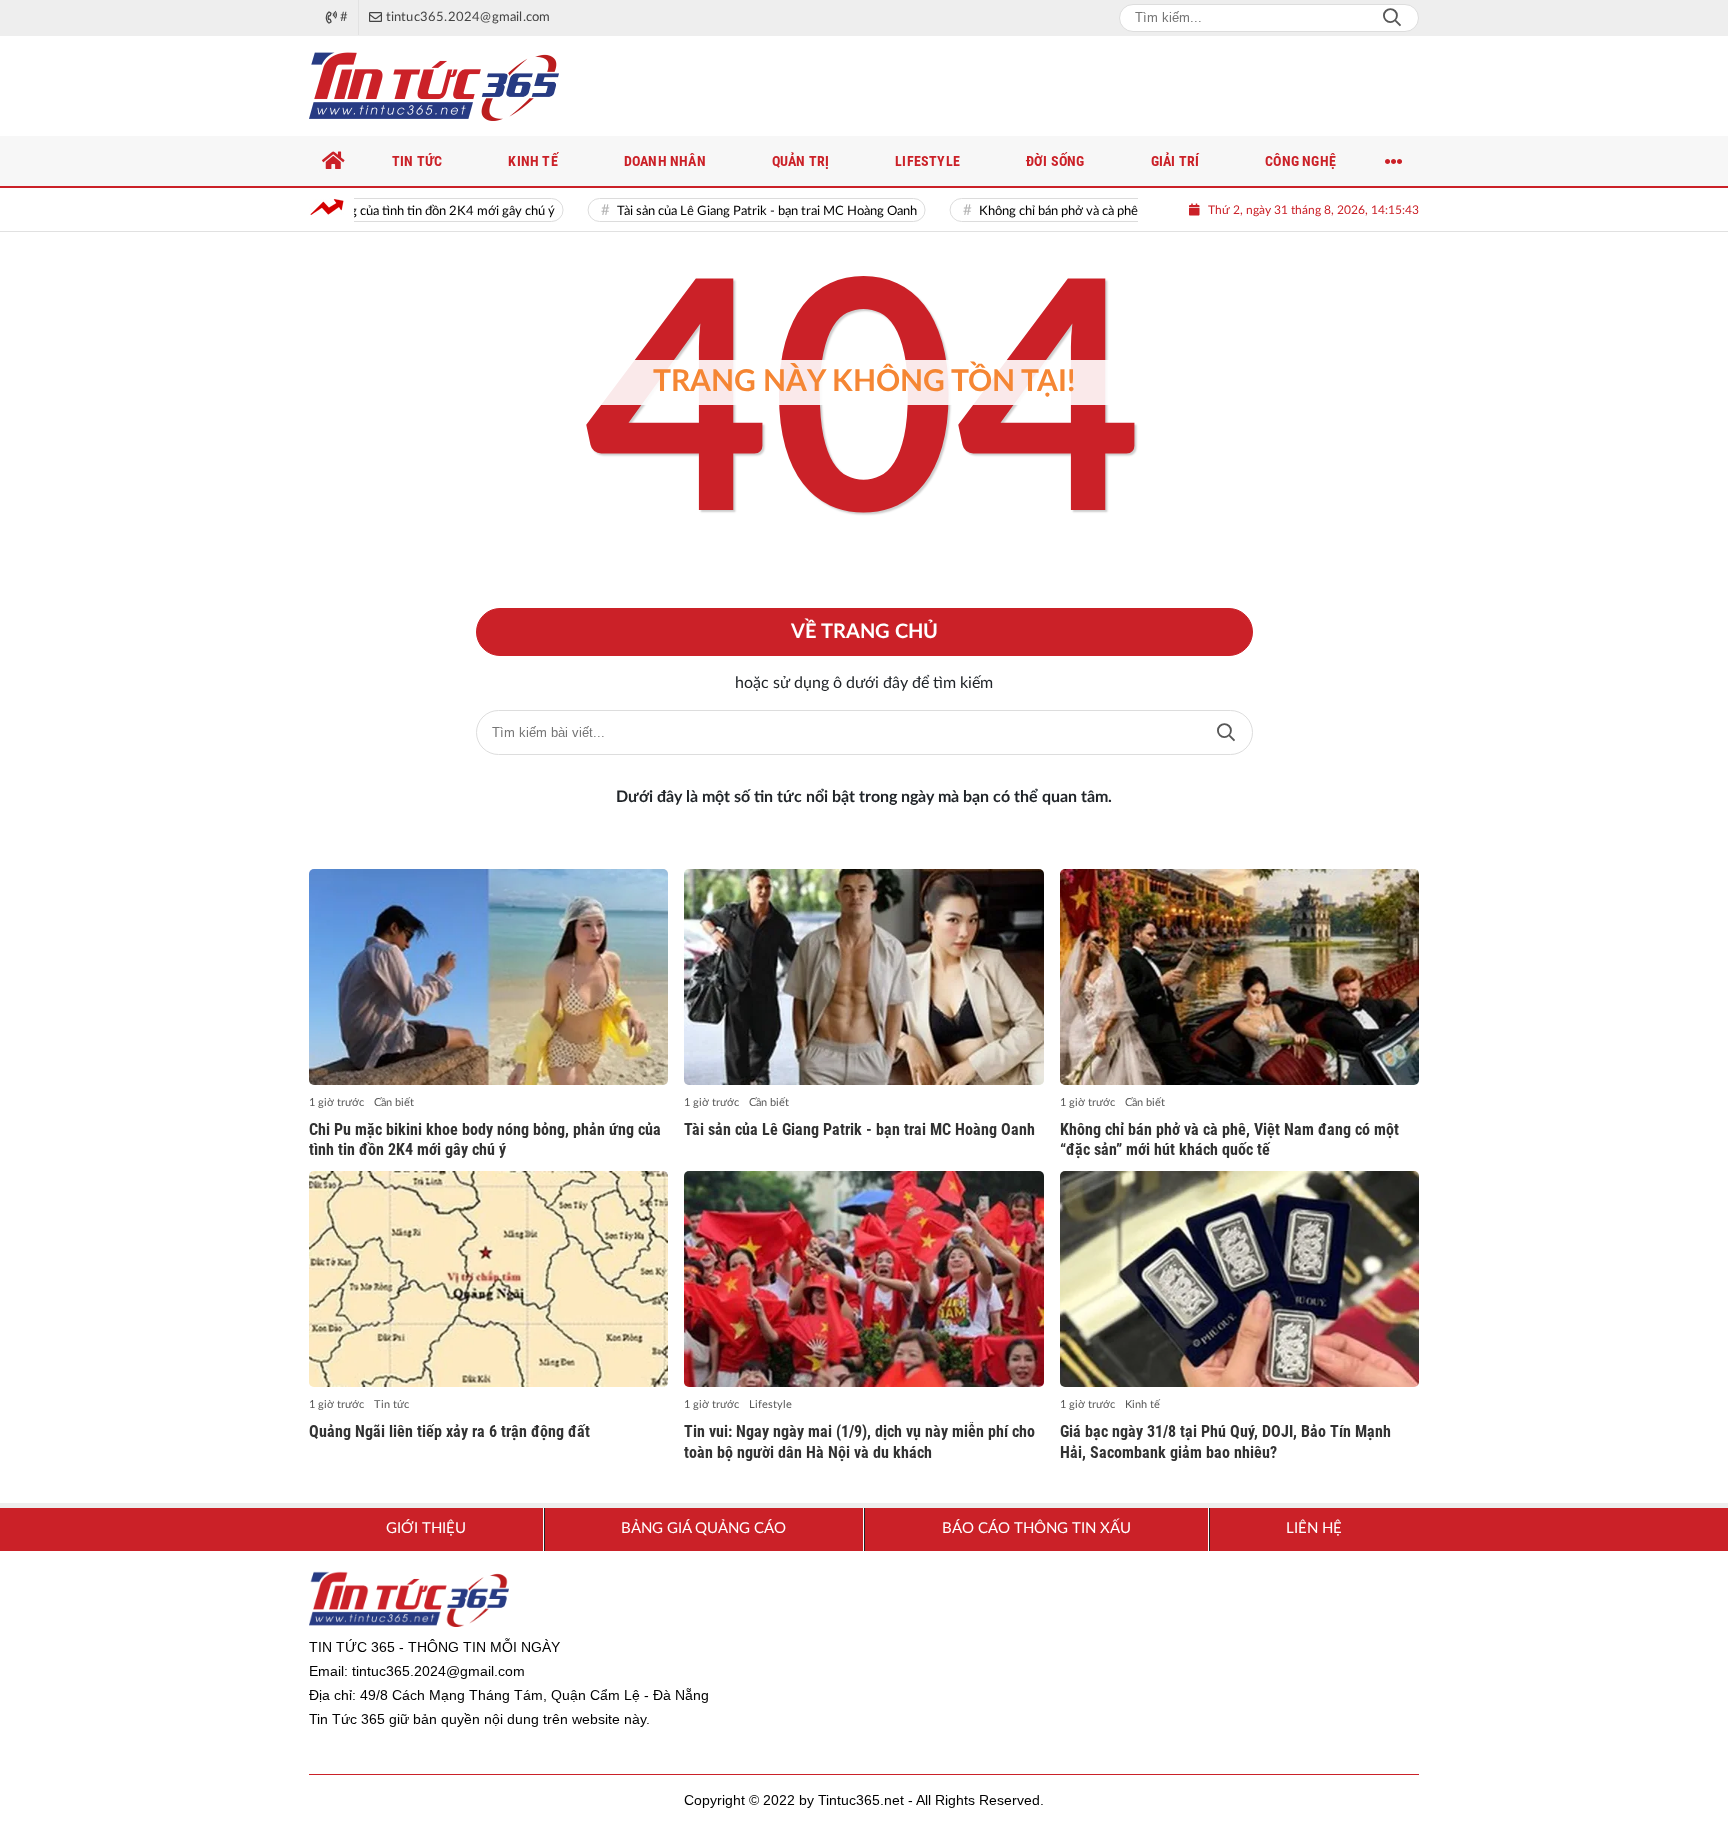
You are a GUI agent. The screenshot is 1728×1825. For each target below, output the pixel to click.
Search (1392, 18)
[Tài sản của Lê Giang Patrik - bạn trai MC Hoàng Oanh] (863, 977)
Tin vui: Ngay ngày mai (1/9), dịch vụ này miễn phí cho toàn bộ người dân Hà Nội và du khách (859, 1442)
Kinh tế (1142, 1404)
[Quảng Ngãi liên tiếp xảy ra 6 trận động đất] (488, 1279)
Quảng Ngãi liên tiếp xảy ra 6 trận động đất (449, 1431)
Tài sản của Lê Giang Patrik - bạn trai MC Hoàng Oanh (717, 211)
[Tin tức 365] (434, 86)
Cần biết (394, 1102)
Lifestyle (770, 1404)
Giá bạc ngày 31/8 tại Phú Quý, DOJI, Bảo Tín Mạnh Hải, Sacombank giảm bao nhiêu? (1225, 1442)
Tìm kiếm (1226, 732)
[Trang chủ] (334, 161)
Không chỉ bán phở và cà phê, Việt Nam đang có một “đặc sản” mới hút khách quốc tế (1229, 1140)
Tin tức (391, 1404)
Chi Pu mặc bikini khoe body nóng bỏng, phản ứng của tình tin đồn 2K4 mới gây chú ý (485, 1140)
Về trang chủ (864, 632)
